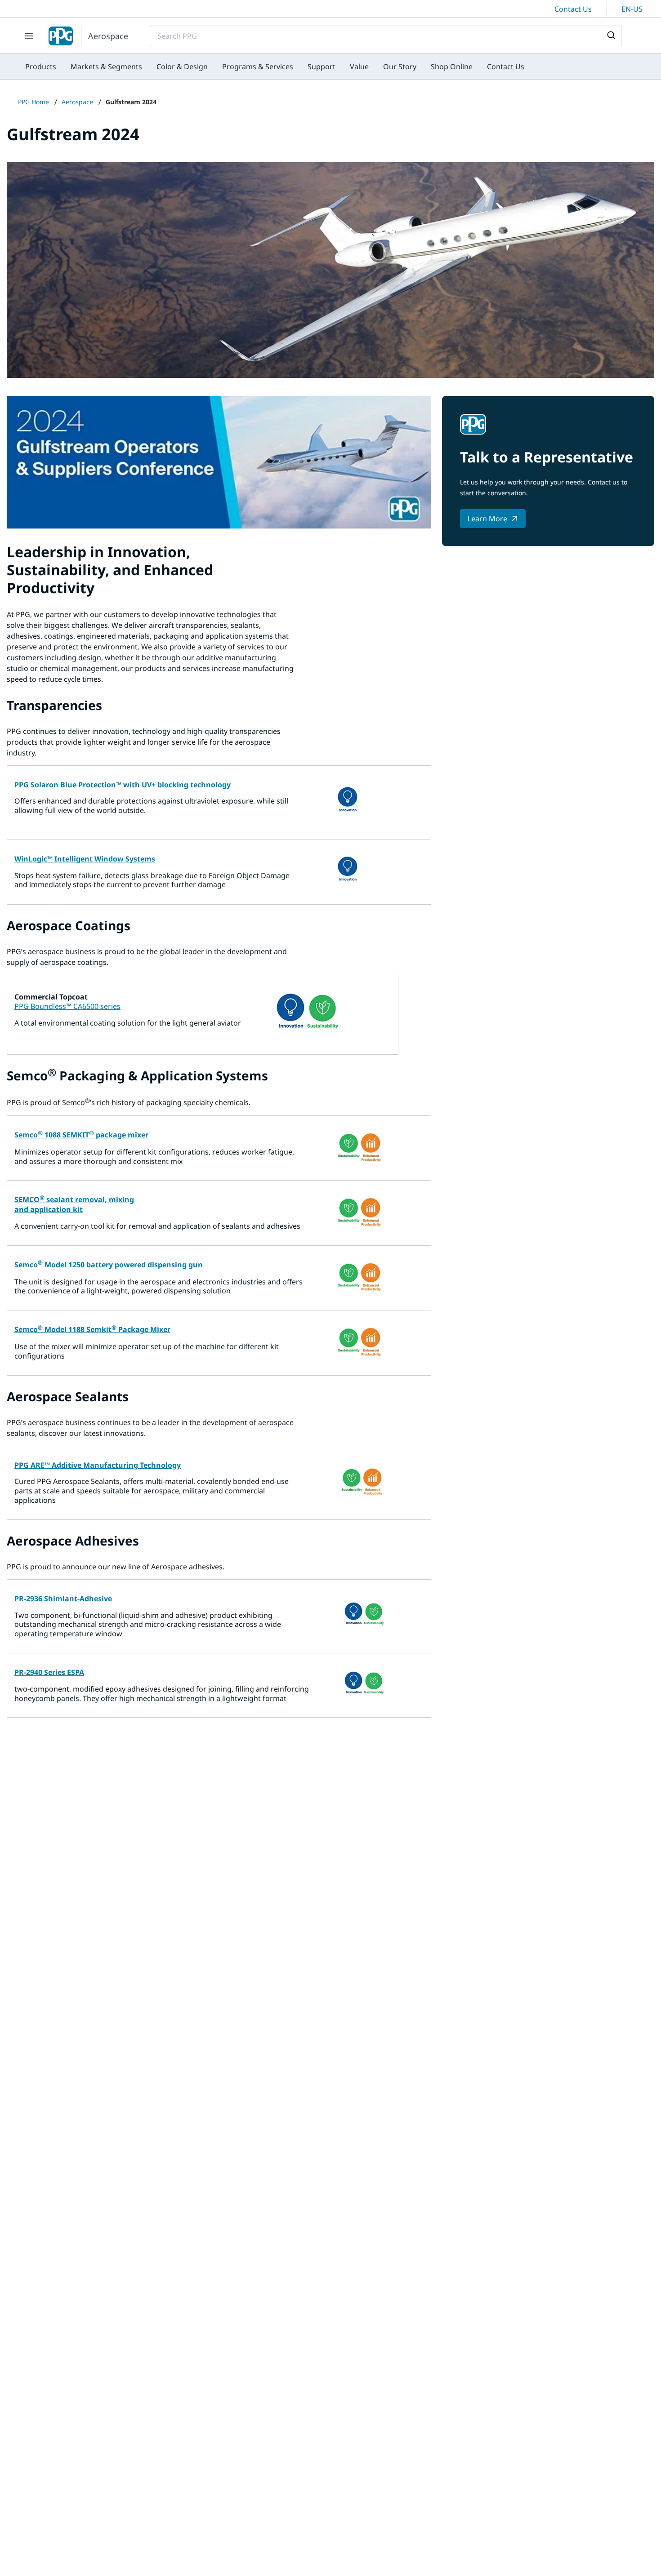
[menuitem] (41, 67)
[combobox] (386, 36)
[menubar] (275, 67)
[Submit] (610, 36)
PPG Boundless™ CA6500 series (67, 1006)
